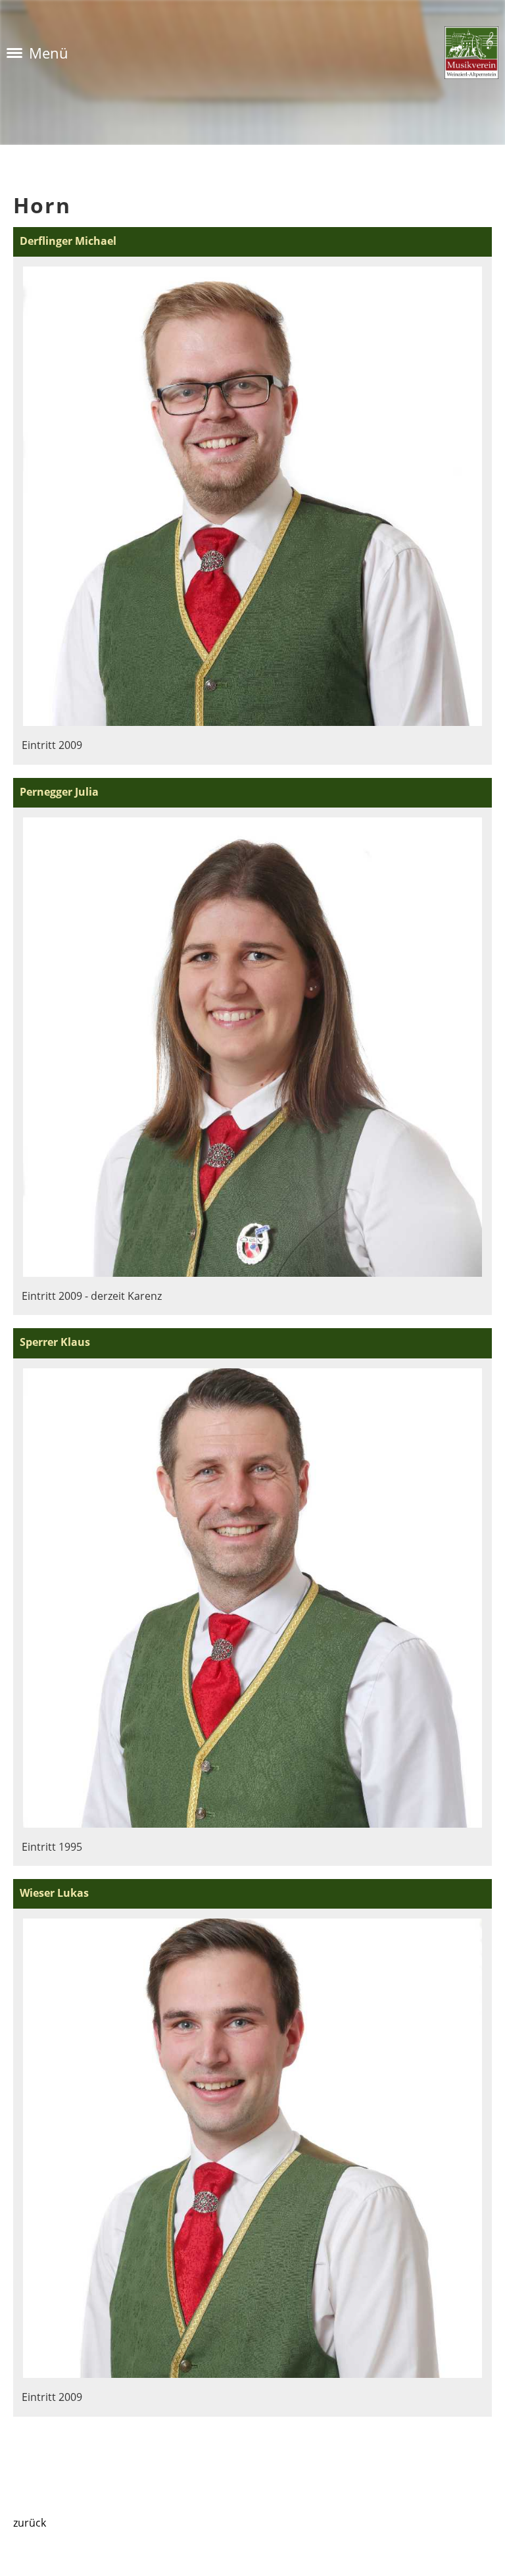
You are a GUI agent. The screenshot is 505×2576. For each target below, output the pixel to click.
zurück (30, 2523)
